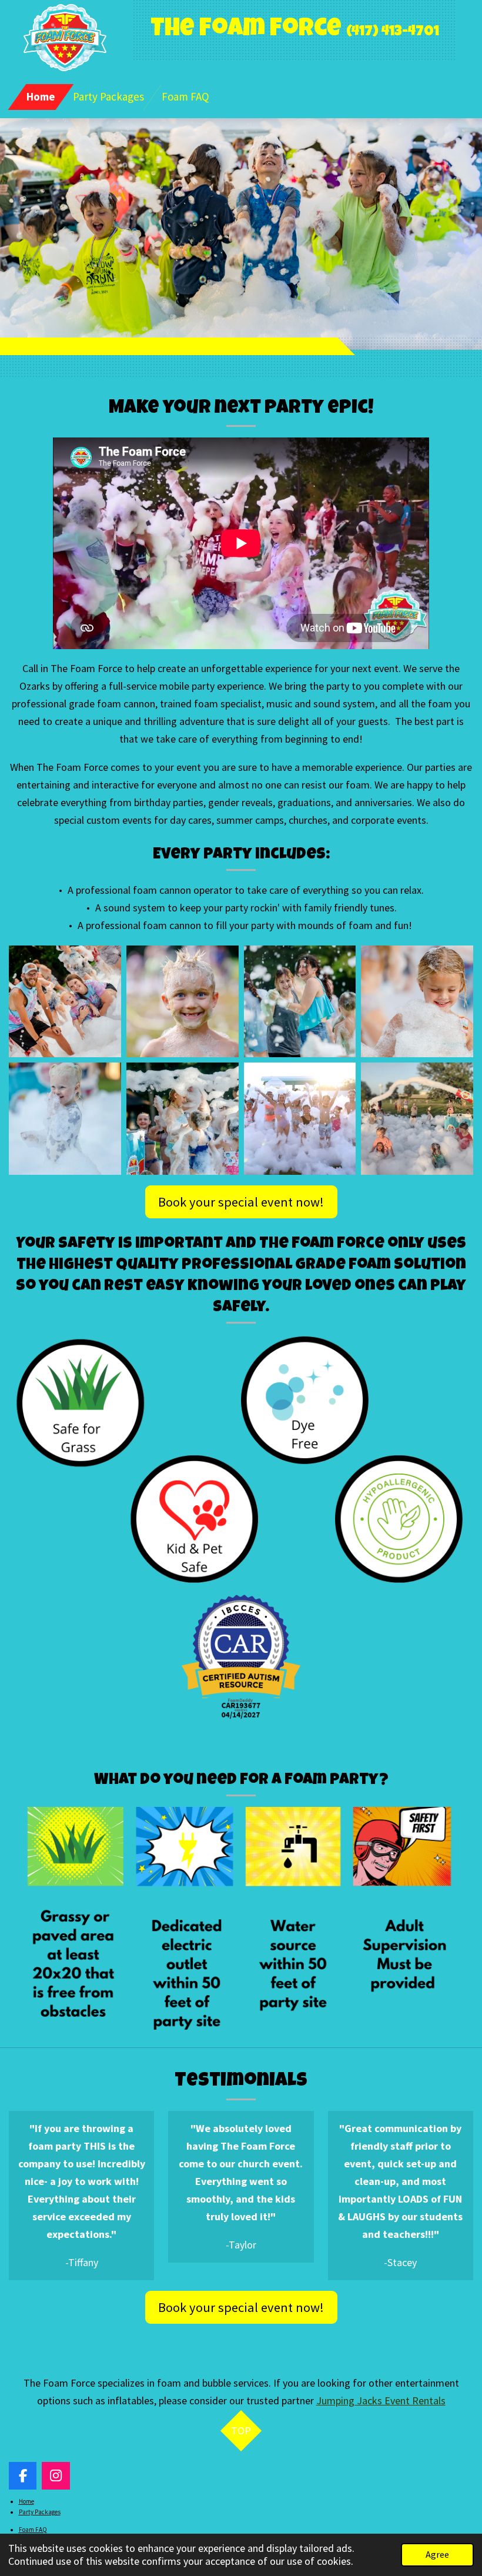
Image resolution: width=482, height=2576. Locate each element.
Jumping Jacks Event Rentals (381, 2400)
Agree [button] (437, 2554)
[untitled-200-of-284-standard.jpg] (65, 1001)
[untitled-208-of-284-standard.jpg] (182, 1001)
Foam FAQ (33, 2530)
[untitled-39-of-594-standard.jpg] (182, 1119)
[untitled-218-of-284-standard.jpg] (300, 1001)
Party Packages (40, 2512)
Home (26, 2501)
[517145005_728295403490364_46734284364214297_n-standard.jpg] (417, 1119)
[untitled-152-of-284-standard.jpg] (417, 1001)
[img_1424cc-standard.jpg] (300, 1119)
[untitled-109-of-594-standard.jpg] (65, 1119)
